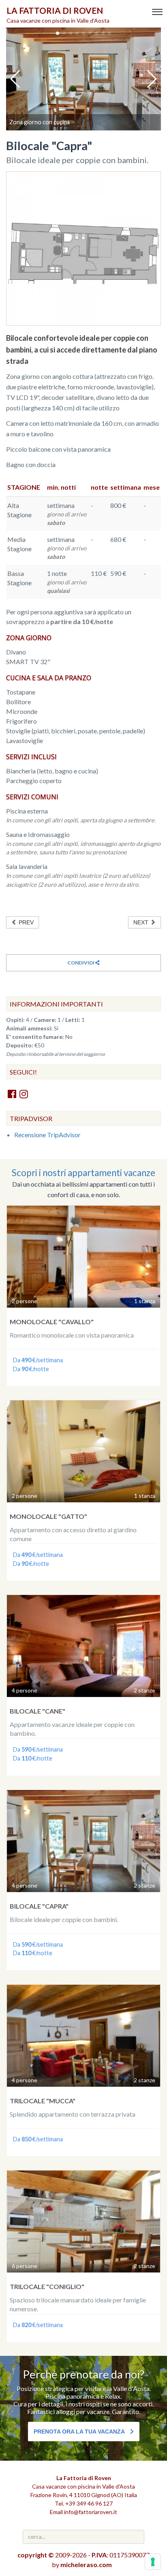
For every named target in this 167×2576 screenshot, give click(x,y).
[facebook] (12, 1094)
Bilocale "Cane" (37, 1711)
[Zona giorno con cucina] (83, 79)
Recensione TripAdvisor (47, 1135)
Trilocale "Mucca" (43, 2101)
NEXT (142, 922)
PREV (25, 922)
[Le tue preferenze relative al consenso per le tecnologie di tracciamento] (153, 2562)
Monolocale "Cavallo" (52, 1322)
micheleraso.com (86, 2564)
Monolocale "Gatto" (48, 1516)
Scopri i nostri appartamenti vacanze (83, 1173)
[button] (58, 33)
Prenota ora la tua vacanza (80, 2432)
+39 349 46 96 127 (89, 2503)
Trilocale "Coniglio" (47, 2286)
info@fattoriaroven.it (91, 2512)
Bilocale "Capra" (39, 1906)
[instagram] (24, 1094)
